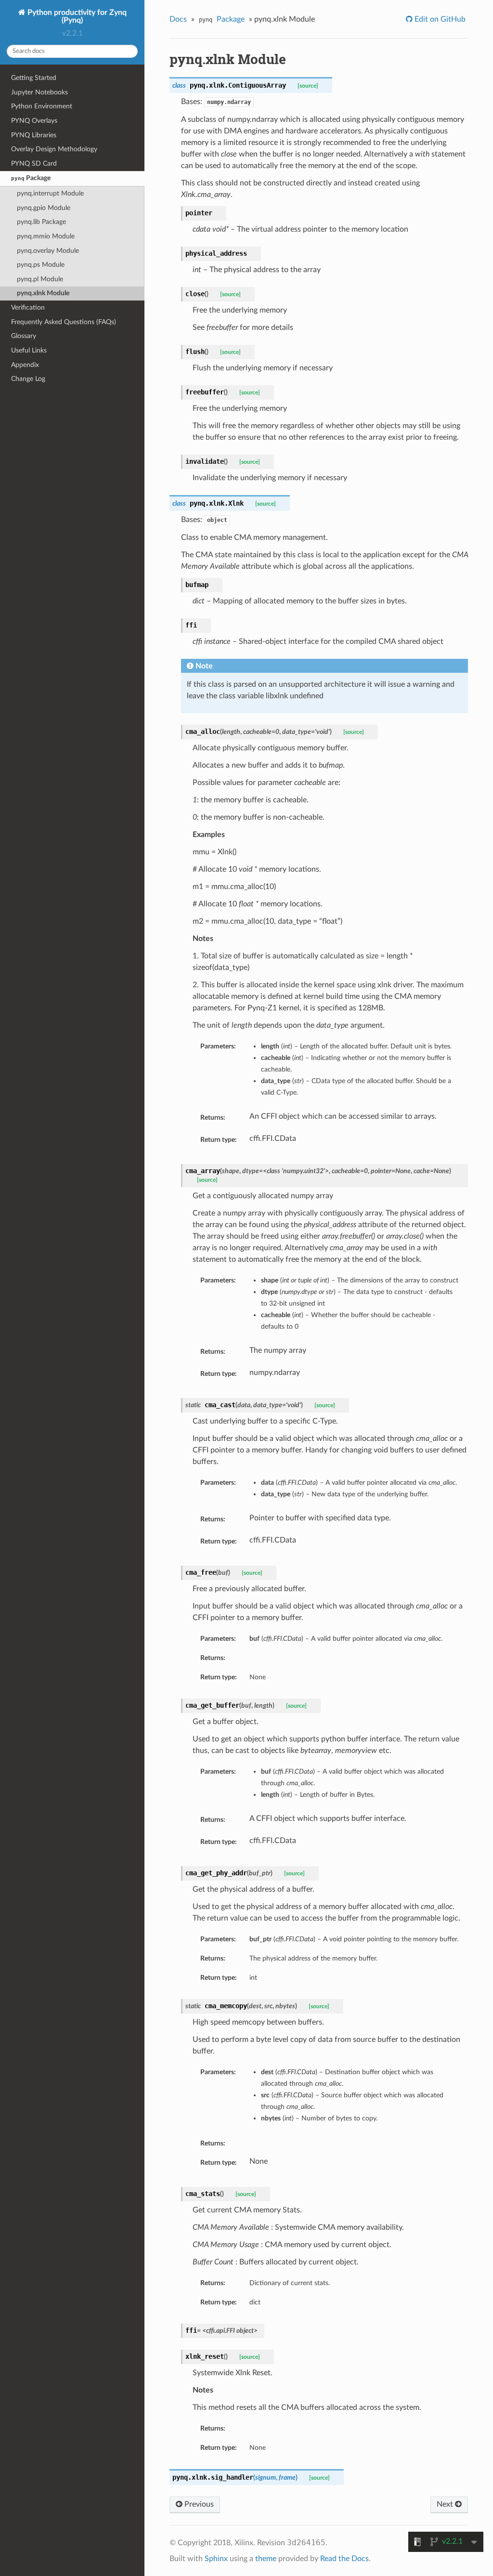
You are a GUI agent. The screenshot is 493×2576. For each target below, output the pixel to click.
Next (446, 2504)
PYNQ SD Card (34, 163)
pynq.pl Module (40, 279)
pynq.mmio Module (46, 236)
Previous (198, 2504)
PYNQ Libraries (34, 135)
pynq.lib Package (41, 222)
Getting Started (34, 78)
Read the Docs (344, 2559)
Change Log (28, 379)
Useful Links (29, 350)
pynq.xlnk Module (43, 293)
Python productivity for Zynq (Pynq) (76, 16)
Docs (178, 19)
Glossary (24, 336)
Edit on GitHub (439, 19)
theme (266, 2559)
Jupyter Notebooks (39, 92)
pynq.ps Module (41, 265)
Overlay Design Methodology (54, 149)
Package (31, 178)
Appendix (25, 365)
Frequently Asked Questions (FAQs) (64, 322)
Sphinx (216, 2559)
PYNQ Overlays (34, 121)
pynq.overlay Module (48, 251)
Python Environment (42, 106)
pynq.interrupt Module (50, 193)
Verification (28, 307)
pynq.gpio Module (44, 208)
